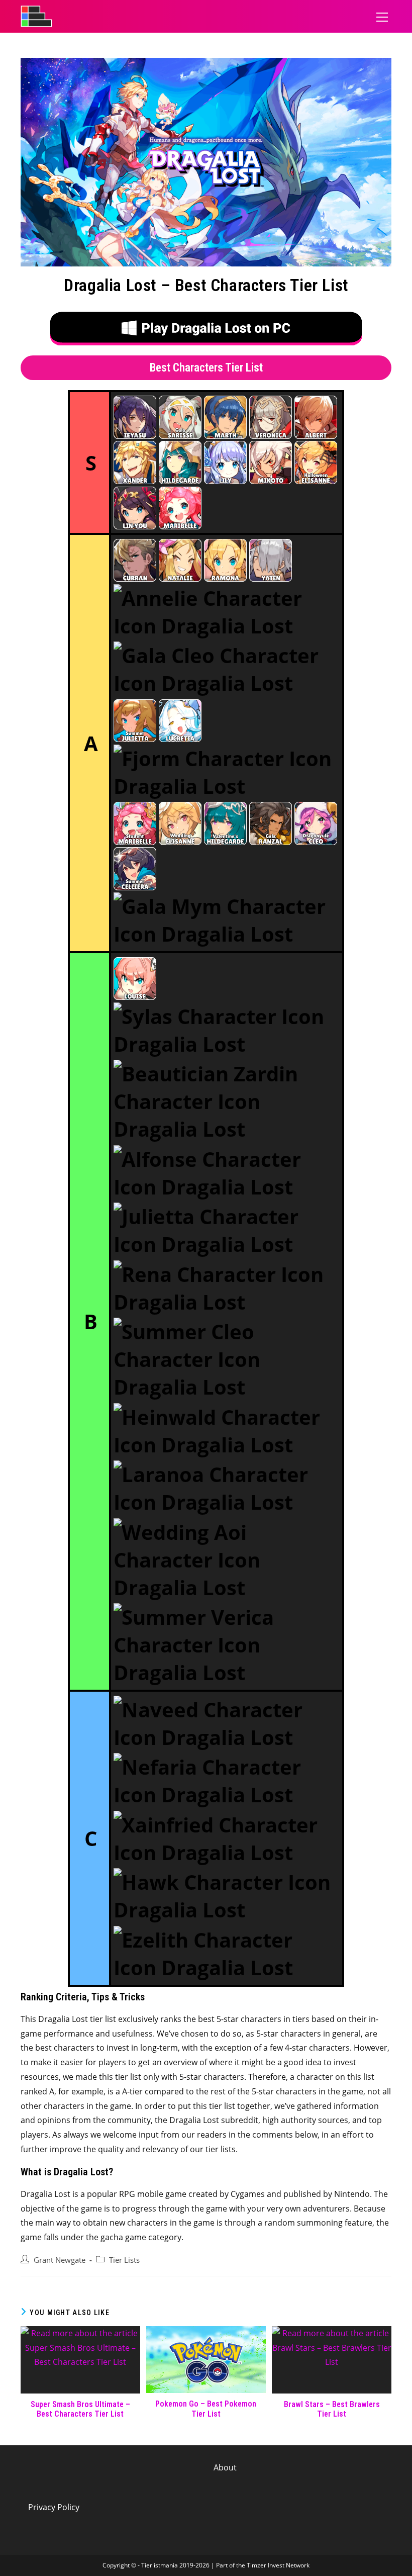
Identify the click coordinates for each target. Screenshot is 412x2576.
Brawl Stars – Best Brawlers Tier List (332, 2409)
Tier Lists (124, 2260)
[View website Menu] (382, 16)
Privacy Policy (54, 2507)
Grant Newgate (60, 2260)
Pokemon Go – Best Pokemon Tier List (206, 2409)
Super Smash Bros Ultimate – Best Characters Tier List (80, 2409)
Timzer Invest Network (278, 2565)
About (225, 2467)
